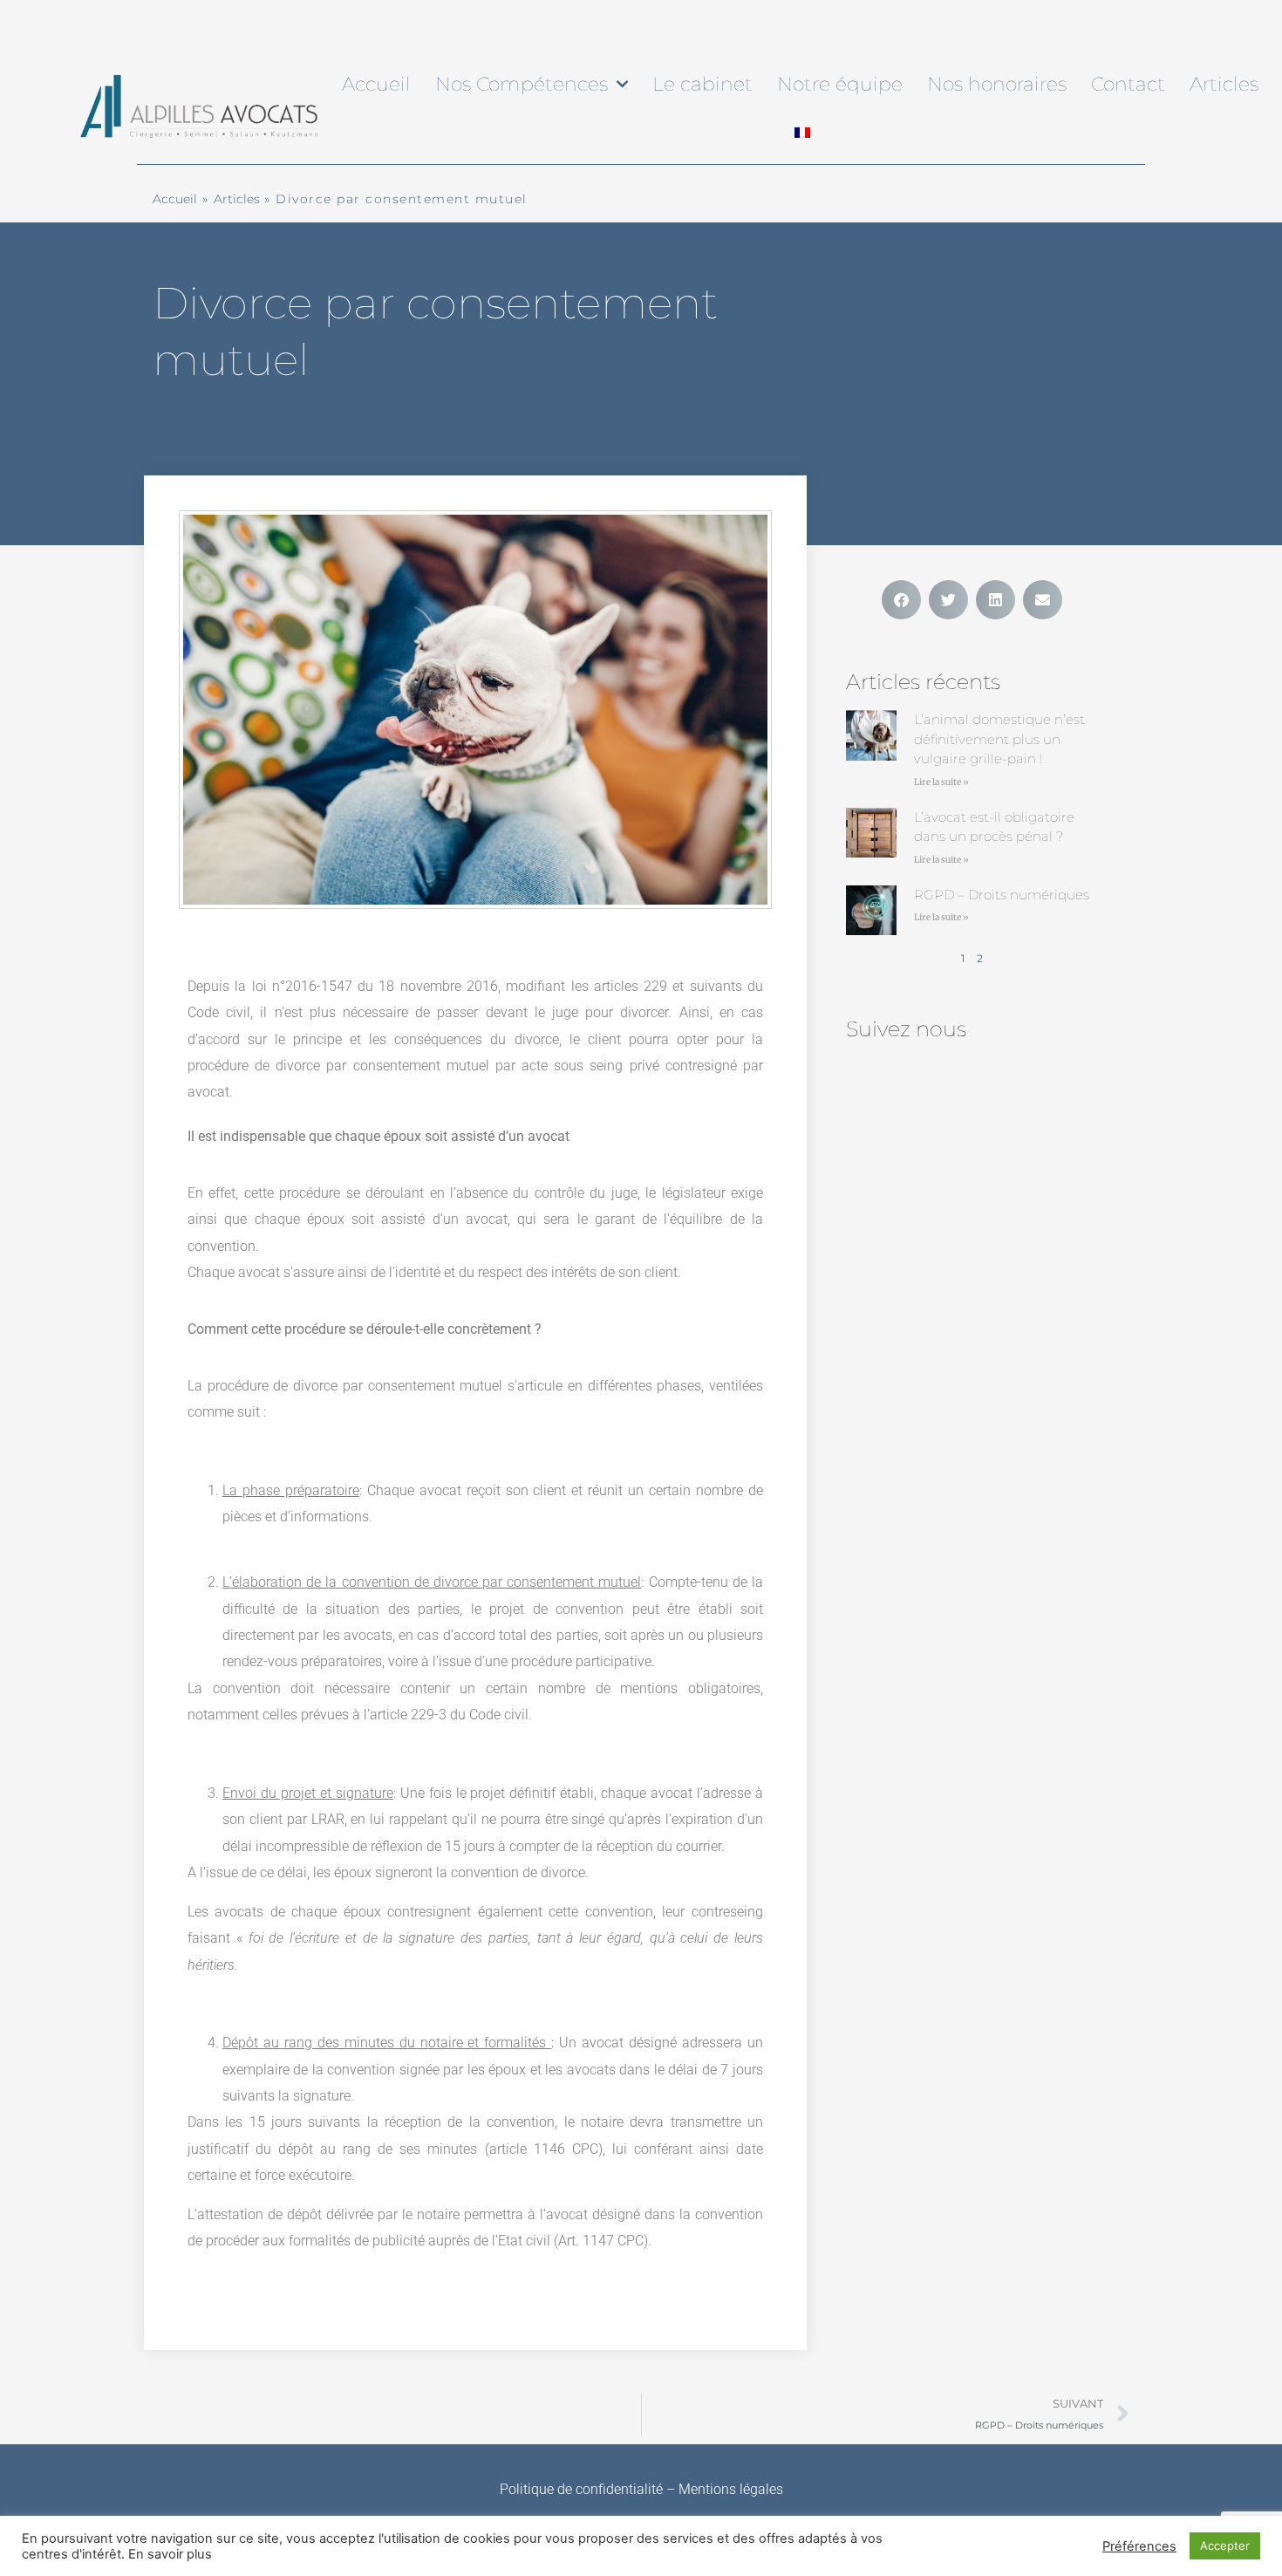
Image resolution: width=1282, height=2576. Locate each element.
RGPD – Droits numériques (1002, 895)
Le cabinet (702, 84)
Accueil (376, 84)
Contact (1128, 84)
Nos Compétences (522, 84)
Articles (1224, 84)
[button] (901, 600)
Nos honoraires (997, 84)
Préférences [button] (1139, 2546)
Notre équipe (840, 84)
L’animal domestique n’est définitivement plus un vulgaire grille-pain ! (999, 739)
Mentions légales (731, 2489)
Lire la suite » (941, 782)
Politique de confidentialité (581, 2489)
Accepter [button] (1225, 2545)
